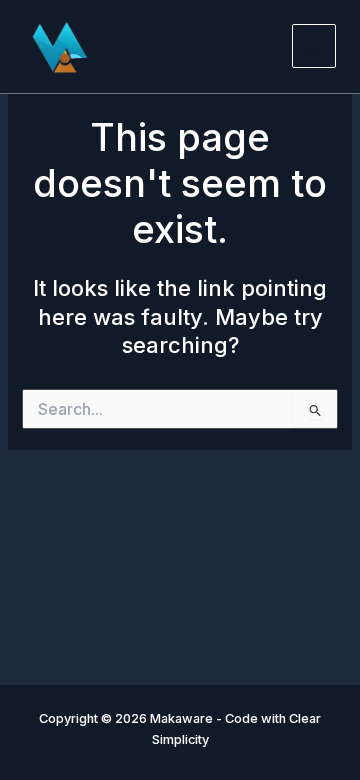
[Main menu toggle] (314, 46)
